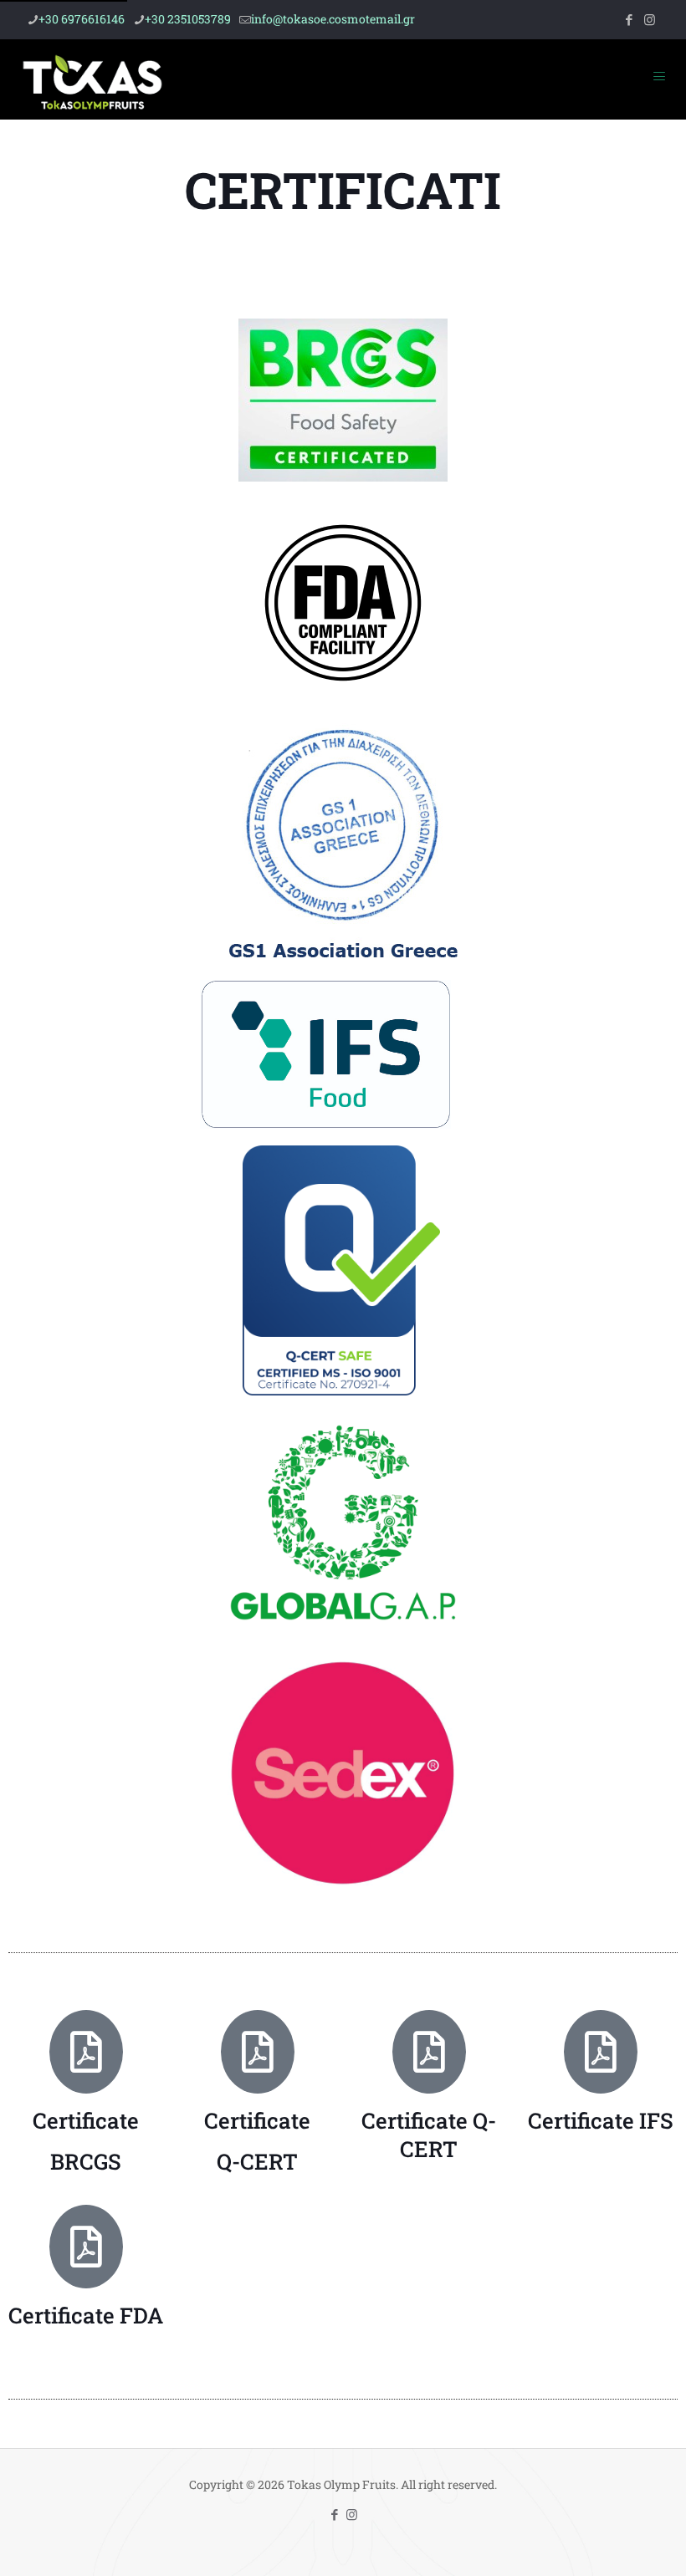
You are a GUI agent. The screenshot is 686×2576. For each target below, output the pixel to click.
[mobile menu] (659, 79)
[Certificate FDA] (86, 2247)
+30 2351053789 (188, 19)
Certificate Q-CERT (429, 2135)
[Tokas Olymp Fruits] (92, 79)
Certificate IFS (601, 2120)
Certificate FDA (86, 2315)
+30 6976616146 (82, 19)
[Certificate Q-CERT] (429, 2052)
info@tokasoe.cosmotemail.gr (333, 19)
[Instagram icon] (650, 19)
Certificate (86, 2120)
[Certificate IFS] (601, 2052)
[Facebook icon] (629, 19)
